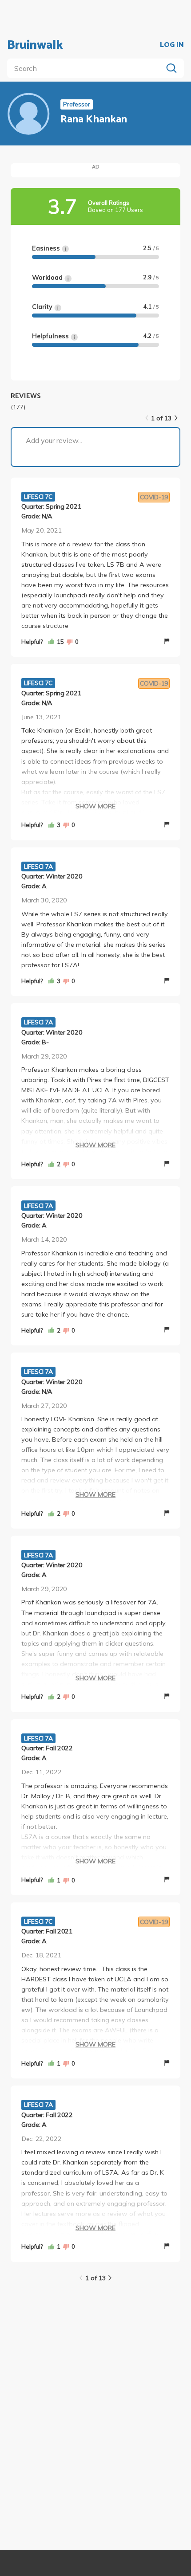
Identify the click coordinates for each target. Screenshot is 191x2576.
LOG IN (172, 45)
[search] (87, 68)
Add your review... (54, 440)
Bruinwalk (35, 45)
